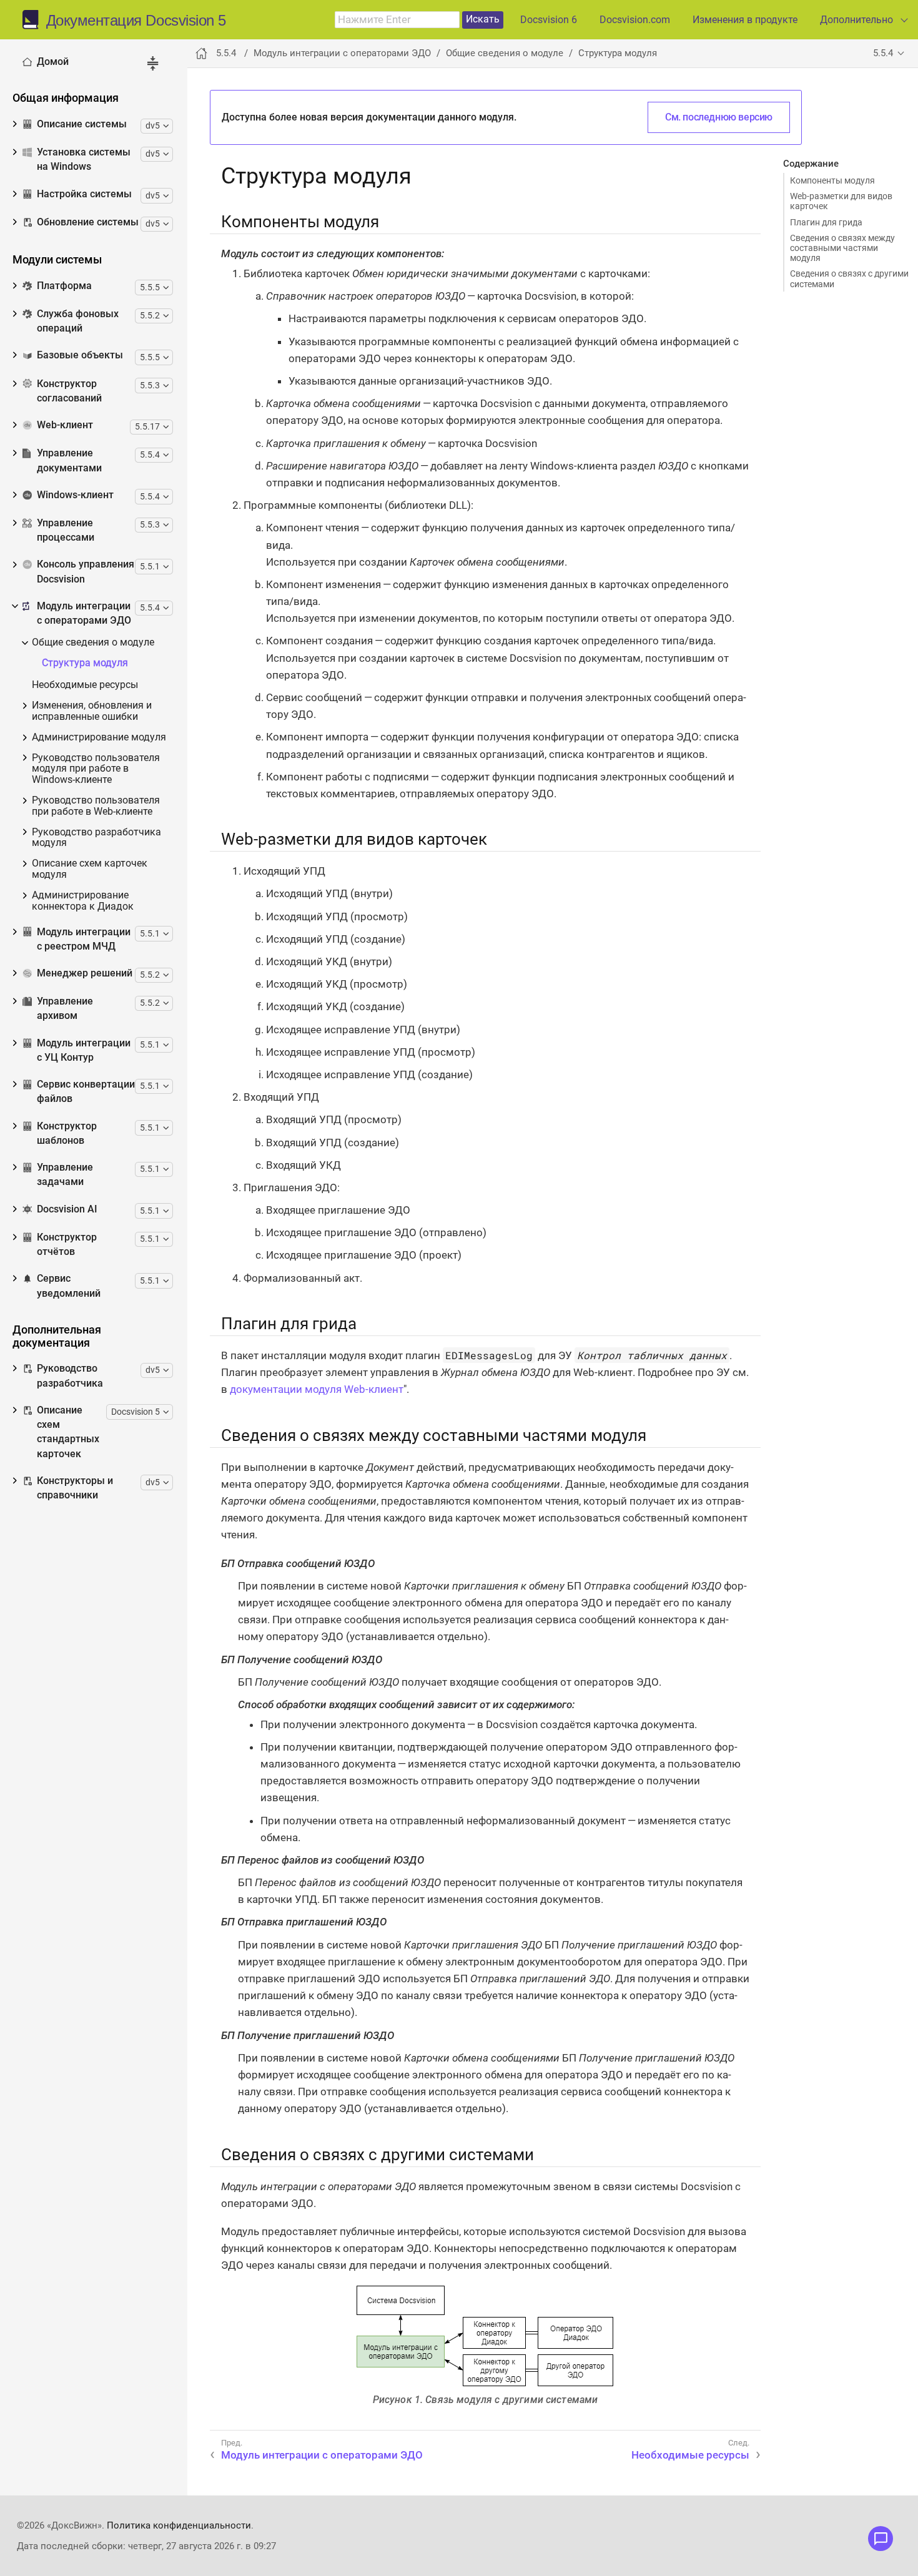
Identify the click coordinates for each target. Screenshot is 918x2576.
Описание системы (82, 124)
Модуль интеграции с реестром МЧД (84, 939)
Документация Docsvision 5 (136, 21)
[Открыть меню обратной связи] (881, 2539)
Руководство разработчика (70, 1376)
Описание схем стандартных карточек (68, 1432)
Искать (483, 19)
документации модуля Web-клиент (317, 1389)
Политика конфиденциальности (179, 2525)
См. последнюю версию (719, 117)
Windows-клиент (75, 495)
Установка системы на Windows (84, 160)
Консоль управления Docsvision (86, 572)
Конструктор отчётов (67, 1245)
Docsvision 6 (549, 20)
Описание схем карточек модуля (90, 869)
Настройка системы (84, 194)
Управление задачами (65, 1175)
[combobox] (397, 20)
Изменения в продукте (745, 20)
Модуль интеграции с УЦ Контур (84, 1050)
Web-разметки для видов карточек (841, 201)
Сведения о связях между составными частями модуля (842, 248)
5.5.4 (883, 53)
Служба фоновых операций (78, 321)
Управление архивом (65, 1009)
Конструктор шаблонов (67, 1133)
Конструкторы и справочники (75, 1488)
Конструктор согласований (69, 391)
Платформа (64, 286)
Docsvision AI (67, 1209)
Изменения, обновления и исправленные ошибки (92, 711)
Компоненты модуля (832, 180)
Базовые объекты (80, 355)
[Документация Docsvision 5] (34, 20)
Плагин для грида (826, 222)
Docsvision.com (635, 20)
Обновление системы (88, 222)
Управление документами (69, 460)
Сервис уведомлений (69, 1286)
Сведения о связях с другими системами (849, 278)
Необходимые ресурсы (85, 685)
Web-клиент (65, 425)
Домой (53, 62)
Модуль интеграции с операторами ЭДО (84, 613)
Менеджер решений (85, 973)
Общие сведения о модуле (93, 643)
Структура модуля (85, 663)
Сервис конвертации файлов (86, 1092)
